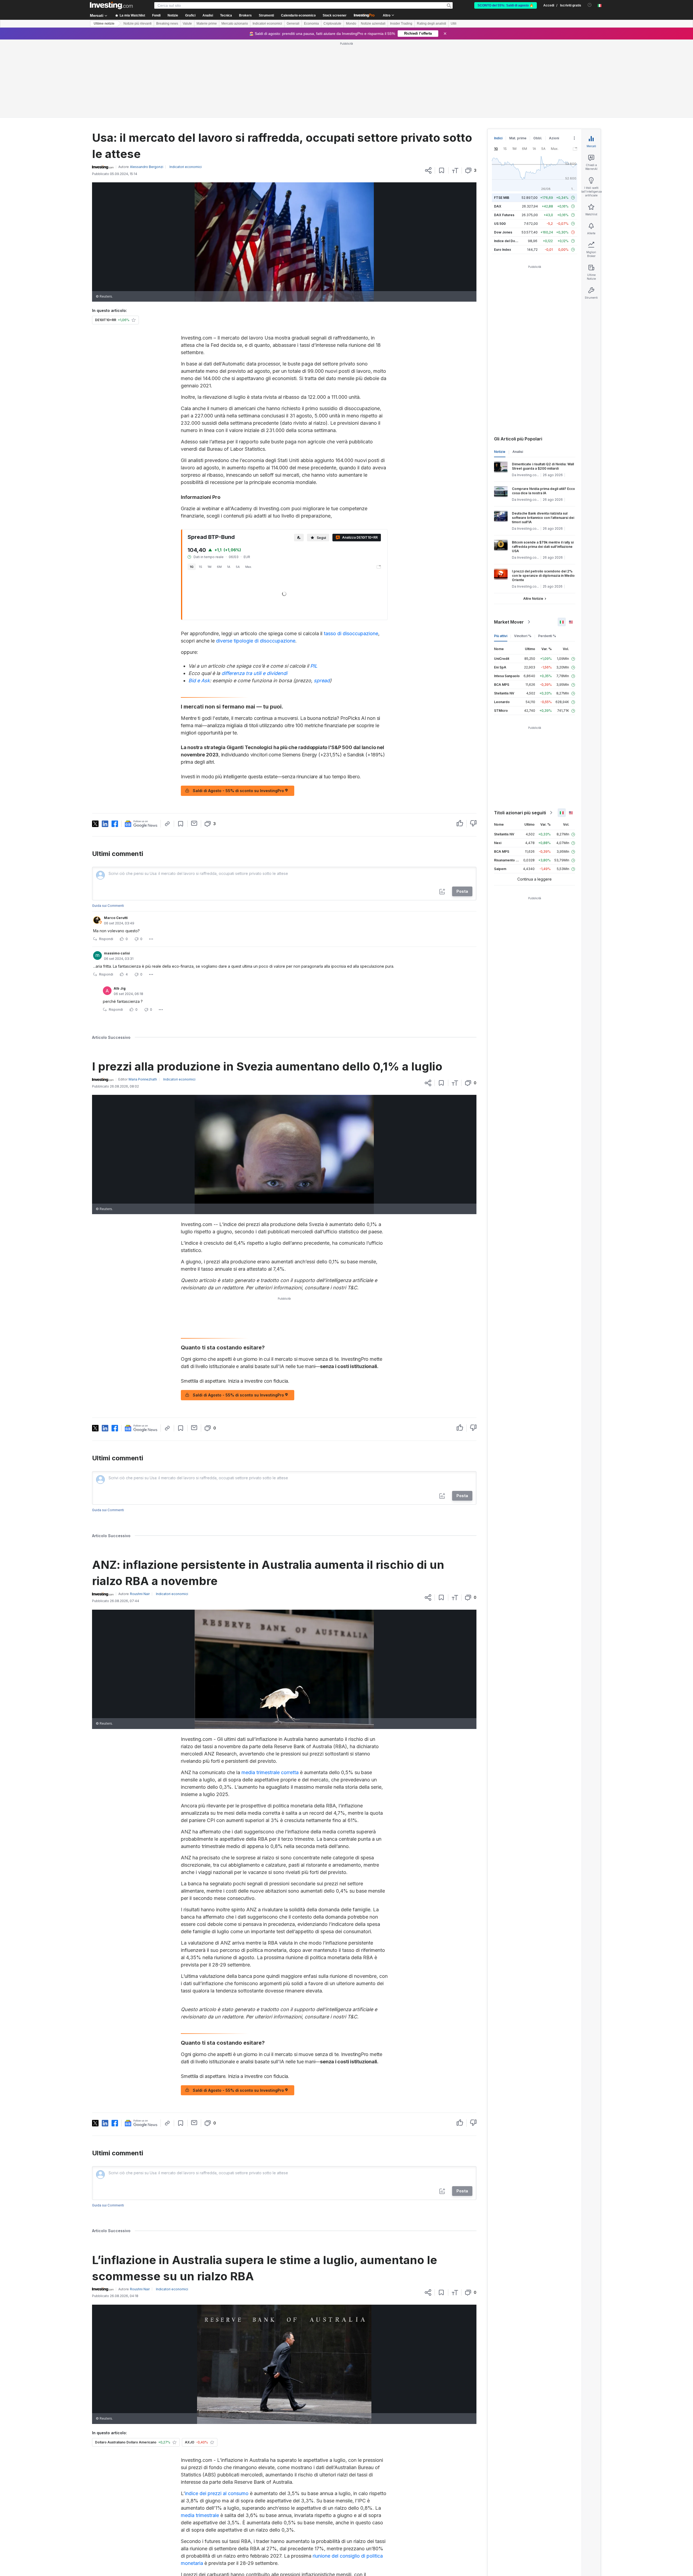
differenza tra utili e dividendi (254, 595)
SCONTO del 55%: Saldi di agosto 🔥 (506, 5)
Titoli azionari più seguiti (520, 734)
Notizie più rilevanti (138, 24)
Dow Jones (503, 154)
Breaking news (167, 24)
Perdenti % (547, 558)
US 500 (500, 145)
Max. (249, 489)
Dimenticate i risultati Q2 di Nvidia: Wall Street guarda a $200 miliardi (543, 388)
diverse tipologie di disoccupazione (256, 563)
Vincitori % (523, 558)
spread (322, 602)
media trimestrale (200, 2437)
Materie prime (207, 24)
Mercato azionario (235, 24)
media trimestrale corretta (270, 1694)
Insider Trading (401, 24)
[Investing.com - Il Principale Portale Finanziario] (111, 5)
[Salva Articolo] (442, 92)
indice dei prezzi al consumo (217, 2415)
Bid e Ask (199, 602)
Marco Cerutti (116, 840)
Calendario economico (298, 15)
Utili (454, 24)
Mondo (351, 24)
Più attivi (501, 558)
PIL (314, 588)
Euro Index (503, 171)
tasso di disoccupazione (351, 555)
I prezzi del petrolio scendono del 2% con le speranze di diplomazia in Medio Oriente (543, 497)
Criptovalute (332, 24)
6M (219, 489)
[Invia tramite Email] (194, 745)
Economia (311, 24)
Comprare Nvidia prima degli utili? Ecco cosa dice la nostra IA (543, 413)
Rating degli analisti (432, 24)
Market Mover (509, 544)
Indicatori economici (267, 24)
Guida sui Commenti (108, 827)
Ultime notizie (104, 24)
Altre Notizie (533, 520)
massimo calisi (117, 875)
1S (201, 489)
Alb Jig (120, 910)
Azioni (554, 60)
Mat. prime (518, 60)
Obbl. (538, 60)
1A (229, 489)
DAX (498, 128)
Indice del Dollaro (508, 163)
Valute (187, 24)
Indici (498, 60)
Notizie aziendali (373, 24)
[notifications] (590, 5)
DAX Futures (504, 137)
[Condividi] (428, 92)
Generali (293, 24)
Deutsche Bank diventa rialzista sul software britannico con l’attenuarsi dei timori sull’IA (543, 439)
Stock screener (335, 15)
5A (238, 489)
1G (192, 489)
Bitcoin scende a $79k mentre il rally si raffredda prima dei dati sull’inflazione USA (543, 468)
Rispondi (106, 861)
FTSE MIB (502, 119)
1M (210, 489)
